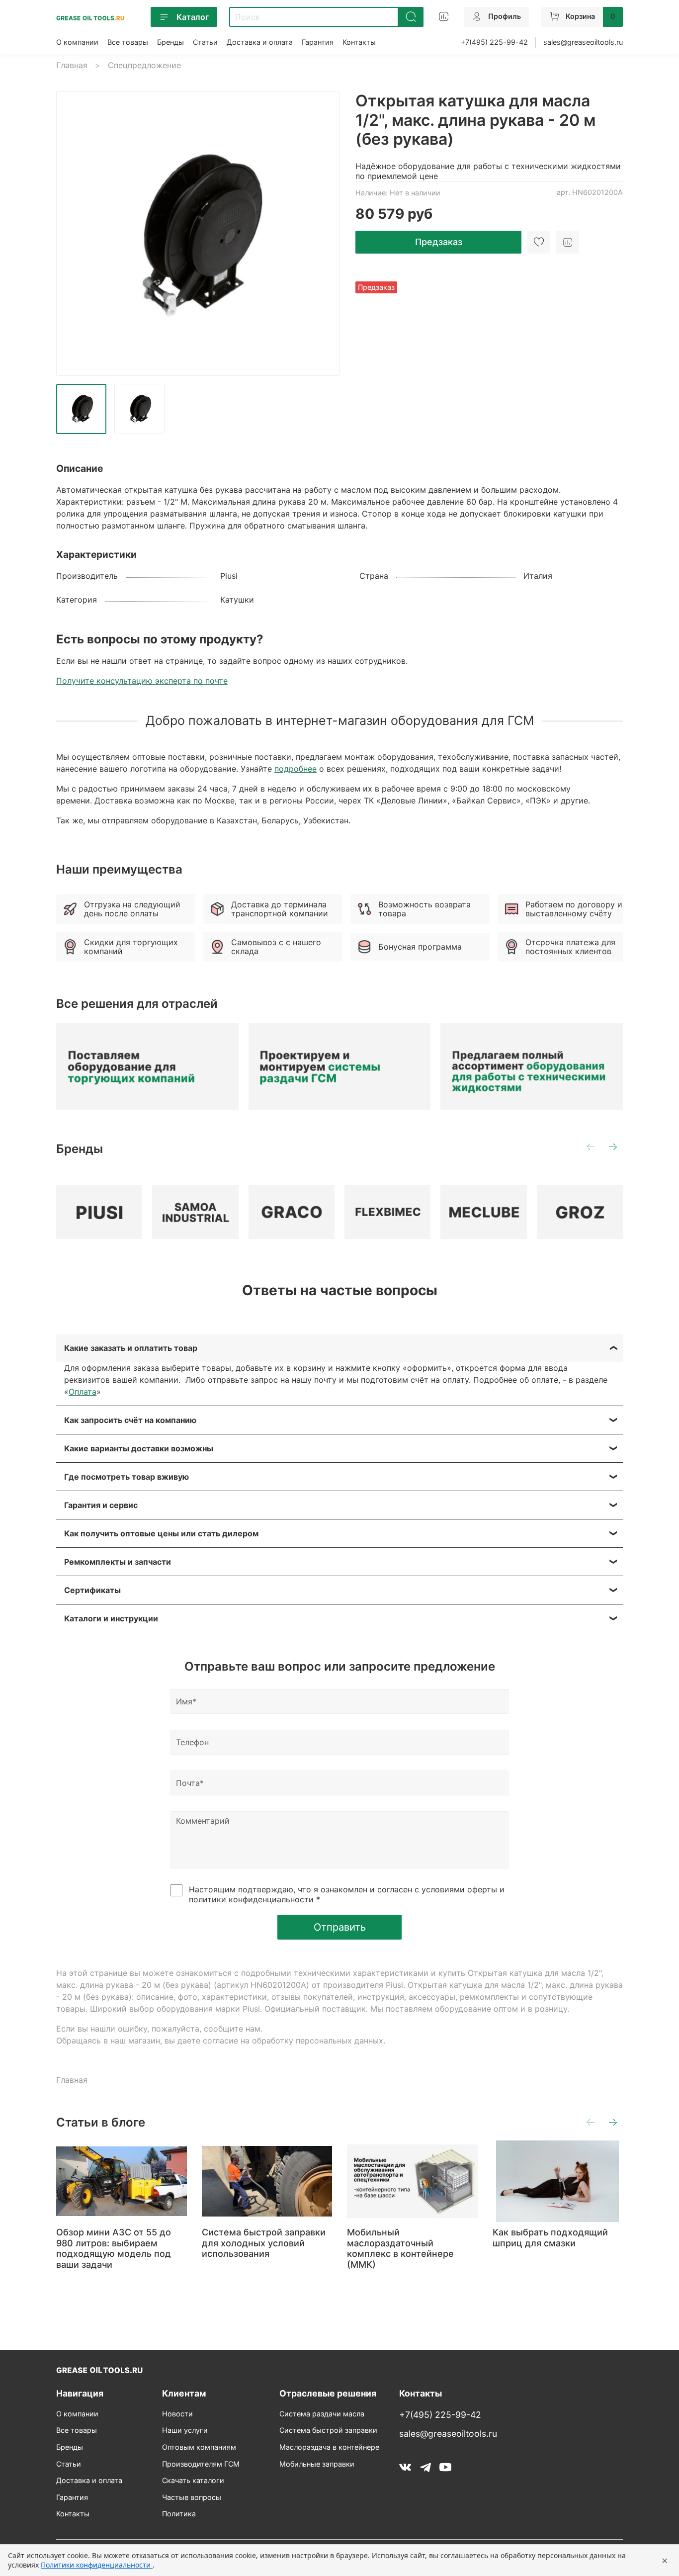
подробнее (296, 769)
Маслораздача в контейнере (329, 2447)
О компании (77, 42)
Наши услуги (185, 2430)
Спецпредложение (144, 65)
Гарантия (318, 42)
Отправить (340, 1927)
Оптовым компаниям (199, 2447)
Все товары (128, 42)
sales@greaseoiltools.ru (583, 42)
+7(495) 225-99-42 (494, 42)
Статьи (205, 42)
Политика (179, 2514)
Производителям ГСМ (201, 2464)
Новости (177, 2414)
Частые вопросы (192, 2497)
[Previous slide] (72, 234)
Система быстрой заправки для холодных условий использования (264, 2243)
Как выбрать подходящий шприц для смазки (550, 2238)
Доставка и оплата (260, 42)
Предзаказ (439, 242)
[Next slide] (324, 234)
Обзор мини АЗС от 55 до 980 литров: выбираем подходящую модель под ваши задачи (114, 2248)
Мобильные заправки (317, 2464)
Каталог (193, 17)
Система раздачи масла (322, 2414)
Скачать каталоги (193, 2480)
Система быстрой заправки (328, 2430)
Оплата (83, 1392)
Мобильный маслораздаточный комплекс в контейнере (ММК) (400, 2248)
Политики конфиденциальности (97, 2565)
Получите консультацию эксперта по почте (142, 681)
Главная (72, 65)
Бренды (170, 42)
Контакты (359, 42)
